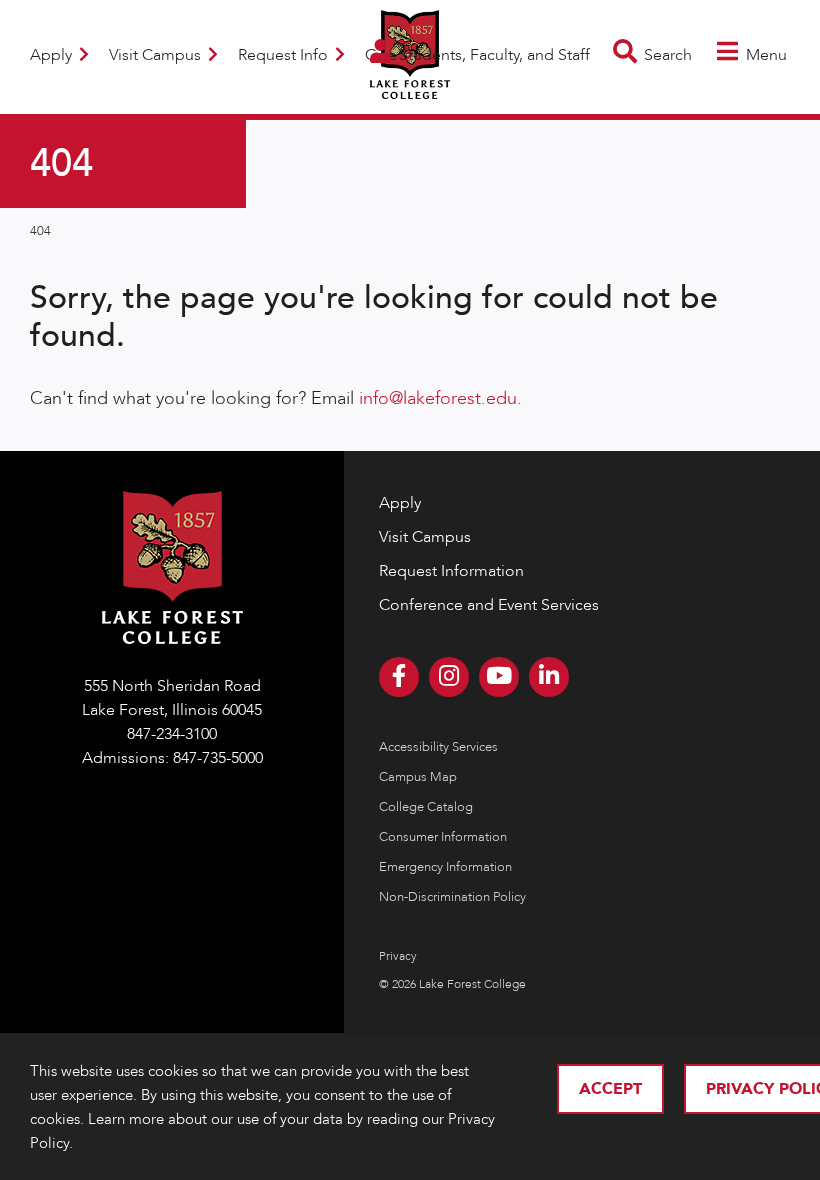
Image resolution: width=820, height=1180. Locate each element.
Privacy (398, 956)
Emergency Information (445, 867)
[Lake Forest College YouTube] (499, 677)
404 (40, 231)
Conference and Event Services (489, 605)
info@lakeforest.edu (438, 398)
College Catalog (426, 807)
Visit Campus (157, 55)
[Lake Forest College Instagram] (449, 677)
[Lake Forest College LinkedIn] (549, 677)
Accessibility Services (438, 747)
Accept (610, 1089)
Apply (53, 55)
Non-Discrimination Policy (452, 897)
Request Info (285, 55)
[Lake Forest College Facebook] (399, 677)
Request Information (451, 571)
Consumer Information (443, 837)
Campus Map (418, 777)
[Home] (410, 87)
